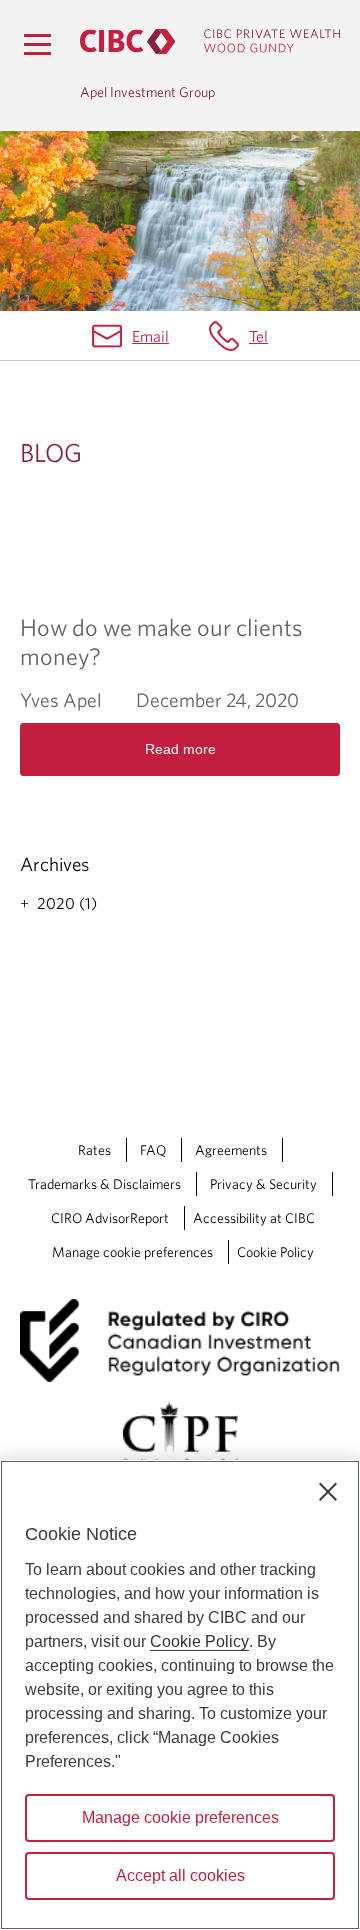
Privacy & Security (263, 1184)
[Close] (328, 1492)
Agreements (231, 1150)
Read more (180, 749)
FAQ (153, 1150)
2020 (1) (67, 903)
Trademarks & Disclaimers (104, 1184)
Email (150, 336)
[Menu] (37, 44)
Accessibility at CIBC (254, 1218)
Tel (258, 336)
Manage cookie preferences (132, 1252)
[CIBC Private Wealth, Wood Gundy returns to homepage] (210, 41)
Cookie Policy (275, 1252)
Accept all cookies (180, 1875)
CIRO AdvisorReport (110, 1218)
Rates (94, 1150)
